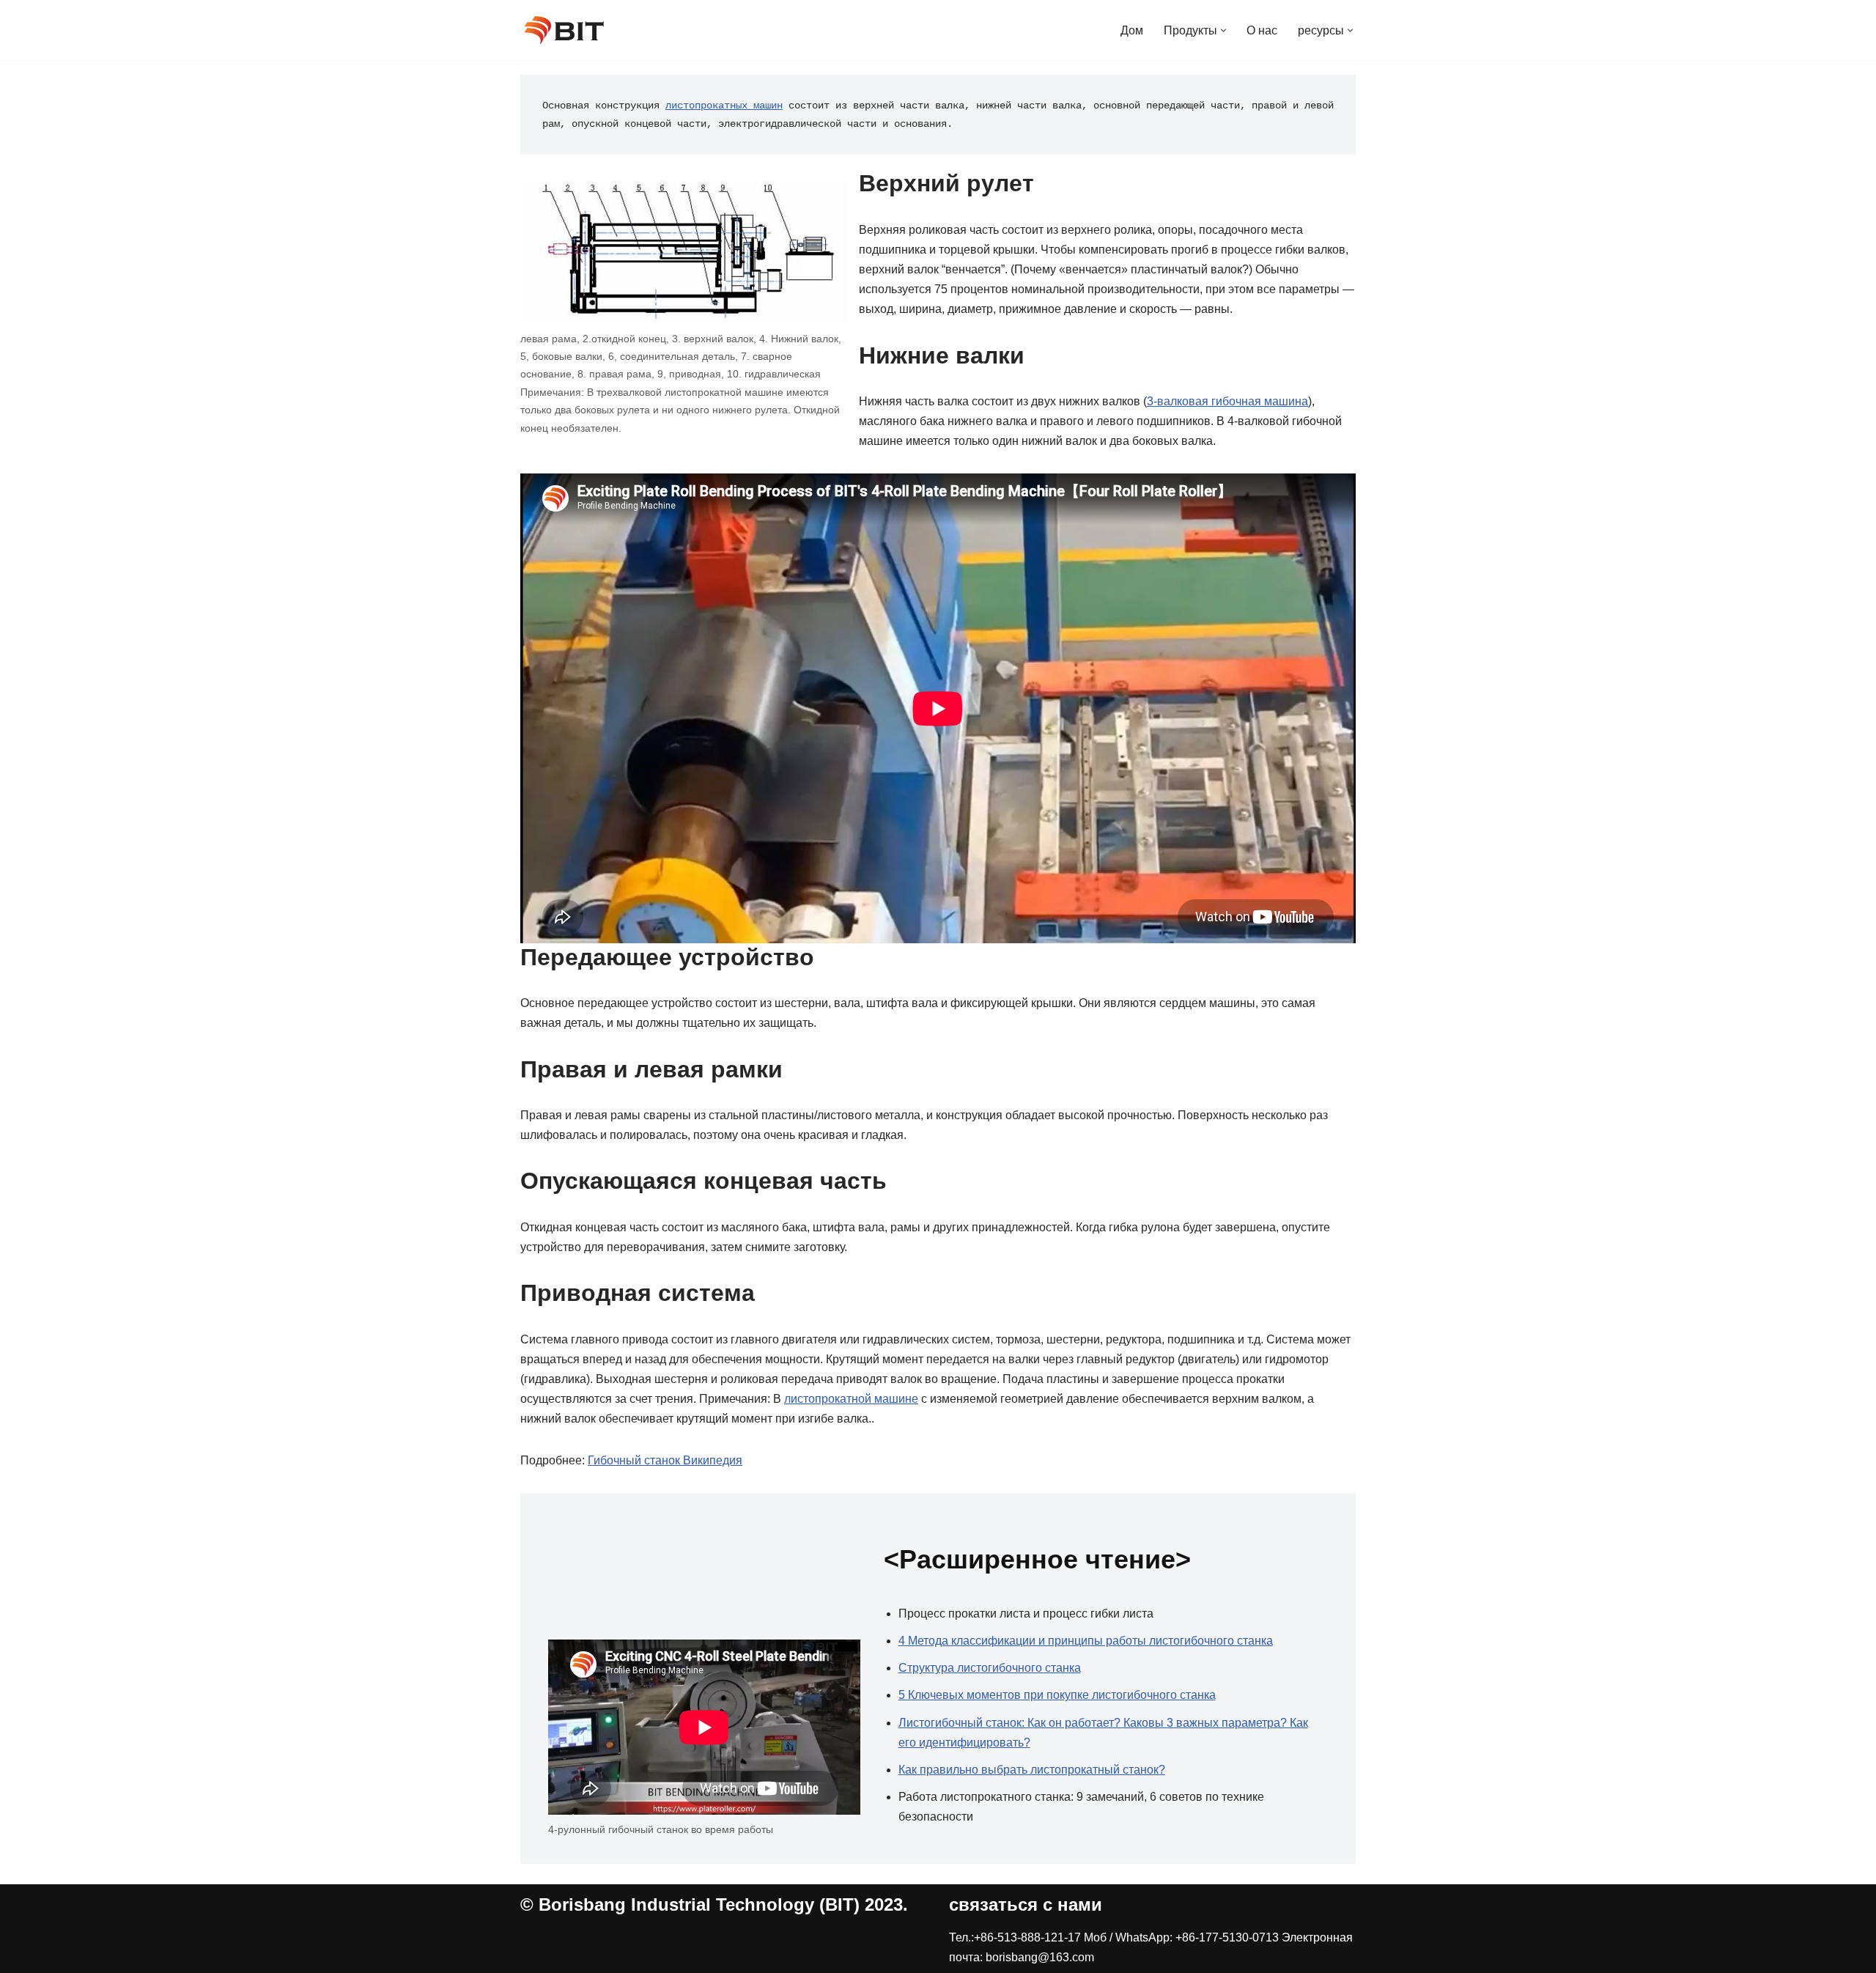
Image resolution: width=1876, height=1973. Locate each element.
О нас (1262, 30)
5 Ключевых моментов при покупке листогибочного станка (1057, 1695)
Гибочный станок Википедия (665, 1460)
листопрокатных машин (724, 106)
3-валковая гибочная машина (1227, 401)
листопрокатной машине (851, 1399)
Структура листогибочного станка (990, 1668)
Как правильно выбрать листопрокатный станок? (1032, 1770)
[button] (1223, 30)
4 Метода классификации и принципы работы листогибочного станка (1086, 1641)
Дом (1132, 30)
